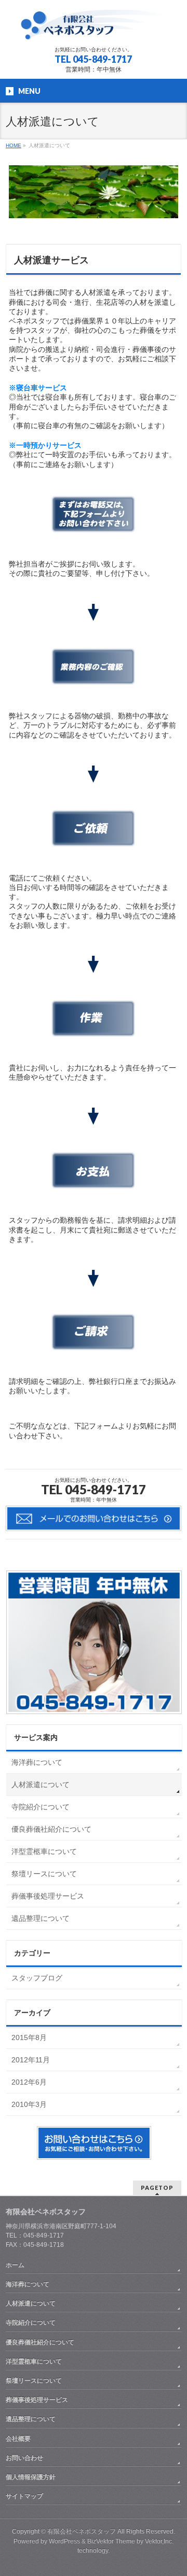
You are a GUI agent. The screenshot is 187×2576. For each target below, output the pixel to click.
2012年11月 (31, 2060)
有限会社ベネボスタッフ (82, 2531)
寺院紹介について (41, 1807)
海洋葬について (37, 1762)
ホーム (15, 2265)
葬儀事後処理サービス (48, 1896)
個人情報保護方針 (31, 2477)
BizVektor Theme (111, 2541)
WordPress (64, 2541)
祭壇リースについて (44, 1874)
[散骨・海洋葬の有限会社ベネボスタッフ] (94, 29)
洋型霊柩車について (44, 1851)
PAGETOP (157, 2188)
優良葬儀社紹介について (51, 1829)
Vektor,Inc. (159, 2541)
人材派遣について (41, 1785)
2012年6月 (29, 2082)
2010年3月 (29, 2104)
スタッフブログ (37, 1978)
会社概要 (18, 2439)
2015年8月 (29, 2037)
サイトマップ (24, 2496)
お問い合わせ (24, 2458)
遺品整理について (41, 1918)
